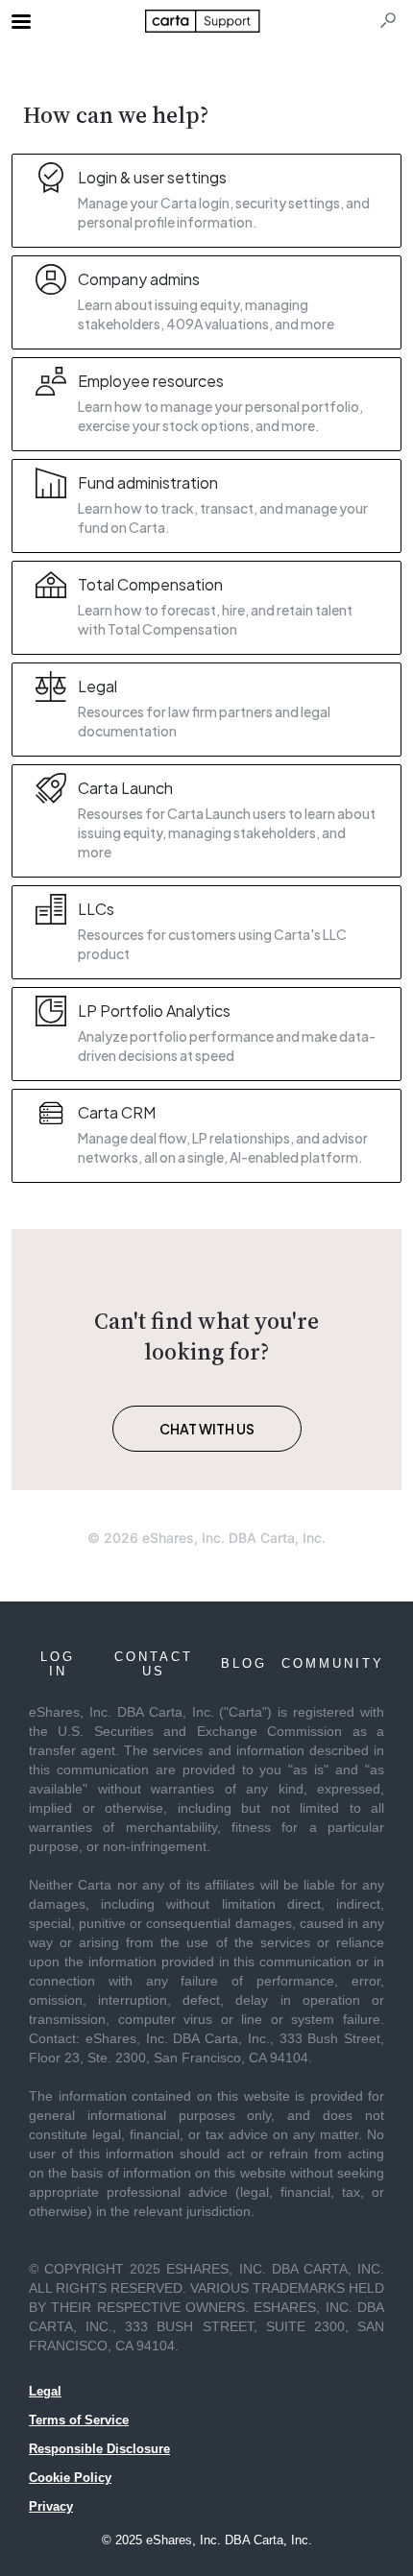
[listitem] (206, 201)
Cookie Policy (70, 2478)
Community (333, 1663)
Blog (244, 1663)
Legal (45, 2391)
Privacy (51, 2506)
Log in (58, 1664)
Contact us (154, 1664)
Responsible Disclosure (99, 2449)
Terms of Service (79, 2420)
